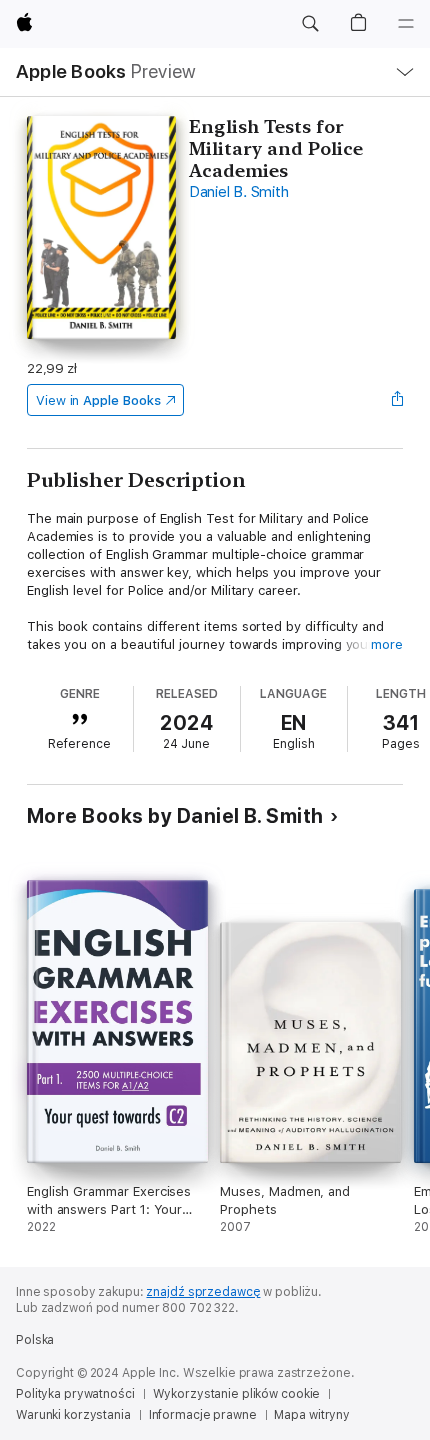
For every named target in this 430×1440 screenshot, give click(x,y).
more (387, 644)
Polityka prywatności (75, 1394)
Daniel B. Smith (238, 192)
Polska (35, 1340)
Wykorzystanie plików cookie (237, 1394)
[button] (310, 24)
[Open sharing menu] (397, 400)
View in (98, 400)
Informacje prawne (203, 1415)
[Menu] (406, 24)
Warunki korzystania (73, 1415)
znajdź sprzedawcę (203, 1292)
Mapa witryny (312, 1415)
